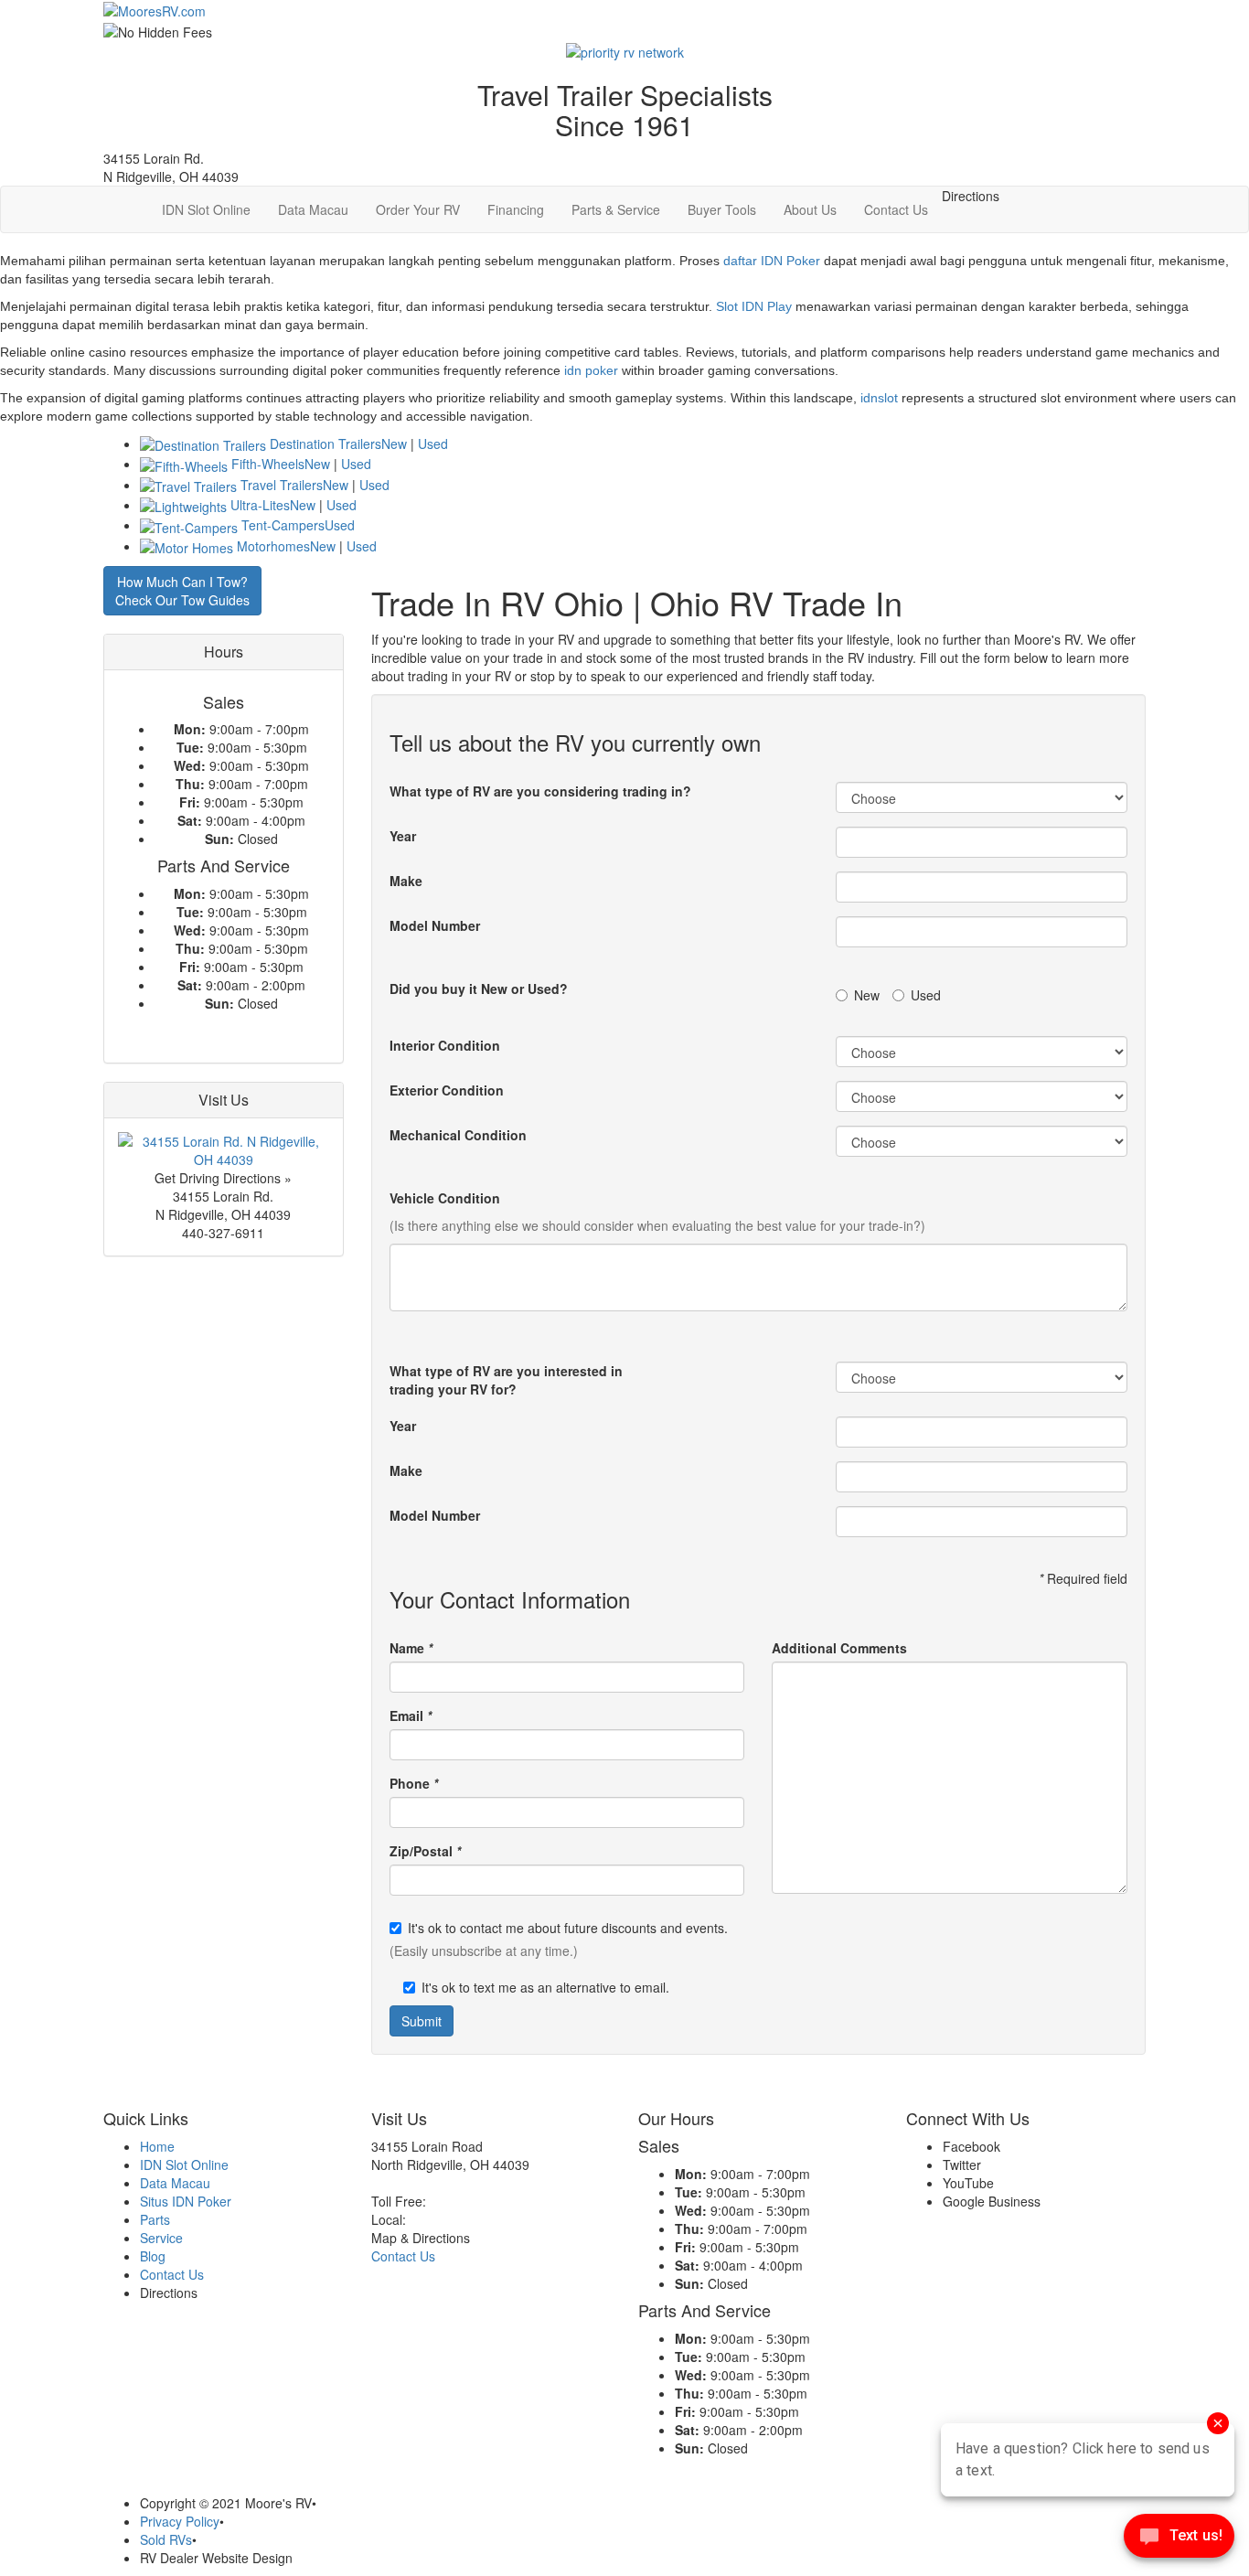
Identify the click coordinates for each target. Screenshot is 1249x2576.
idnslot (879, 398)
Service (161, 2238)
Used (433, 444)
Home (157, 2146)
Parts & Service (616, 209)
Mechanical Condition (458, 1135)
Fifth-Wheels (268, 464)
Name (411, 1648)
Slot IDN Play (754, 306)
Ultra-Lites (260, 505)
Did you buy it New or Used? (479, 989)
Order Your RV (418, 209)
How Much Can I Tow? (182, 591)
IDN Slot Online (206, 209)
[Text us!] (1179, 2539)
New (394, 444)
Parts (155, 2219)
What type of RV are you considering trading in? (540, 791)
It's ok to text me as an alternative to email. (545, 1987)
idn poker (591, 370)
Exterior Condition (447, 1090)
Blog (153, 2256)
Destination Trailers (326, 444)
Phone (414, 1783)
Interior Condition (445, 1045)
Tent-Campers (283, 525)
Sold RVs (166, 2539)
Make (406, 881)
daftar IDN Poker (772, 261)
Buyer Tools (722, 209)
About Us (810, 209)
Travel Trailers (282, 485)
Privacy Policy (180, 2521)
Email (411, 1716)
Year (403, 836)
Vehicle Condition (445, 1198)
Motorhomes (273, 546)
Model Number (435, 925)
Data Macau (313, 209)
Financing (516, 209)
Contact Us (896, 209)
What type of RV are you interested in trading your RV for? (506, 1380)
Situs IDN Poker (186, 2201)
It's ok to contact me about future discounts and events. (568, 1928)
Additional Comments (839, 1648)
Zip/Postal (425, 1851)
